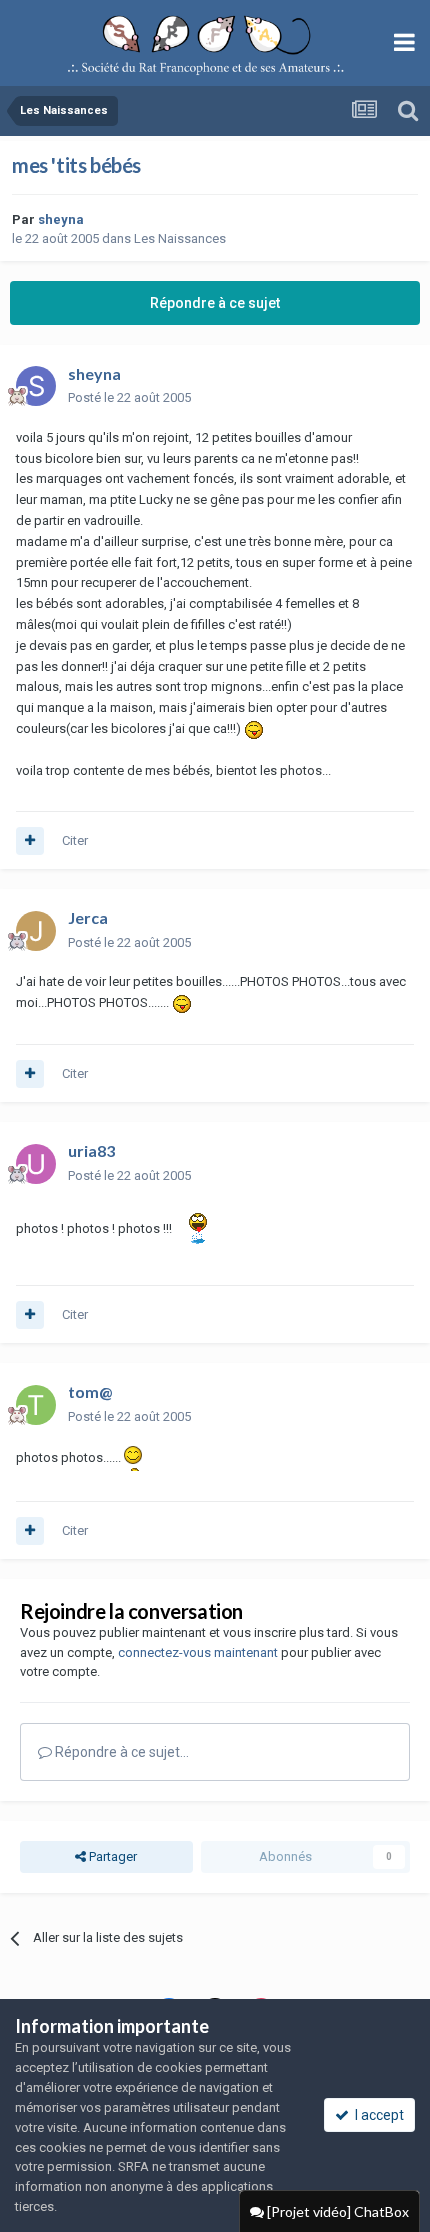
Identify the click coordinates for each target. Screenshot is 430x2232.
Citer (75, 840)
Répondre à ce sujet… (120, 1752)
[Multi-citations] (30, 841)
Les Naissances (180, 238)
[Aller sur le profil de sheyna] (36, 386)
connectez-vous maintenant (198, 1652)
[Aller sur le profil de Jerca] (36, 931)
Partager (111, 1856)
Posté (129, 397)
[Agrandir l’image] (254, 728)
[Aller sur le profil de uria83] (36, 1164)
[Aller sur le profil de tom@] (36, 1405)
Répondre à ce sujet (215, 303)
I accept (376, 2115)
